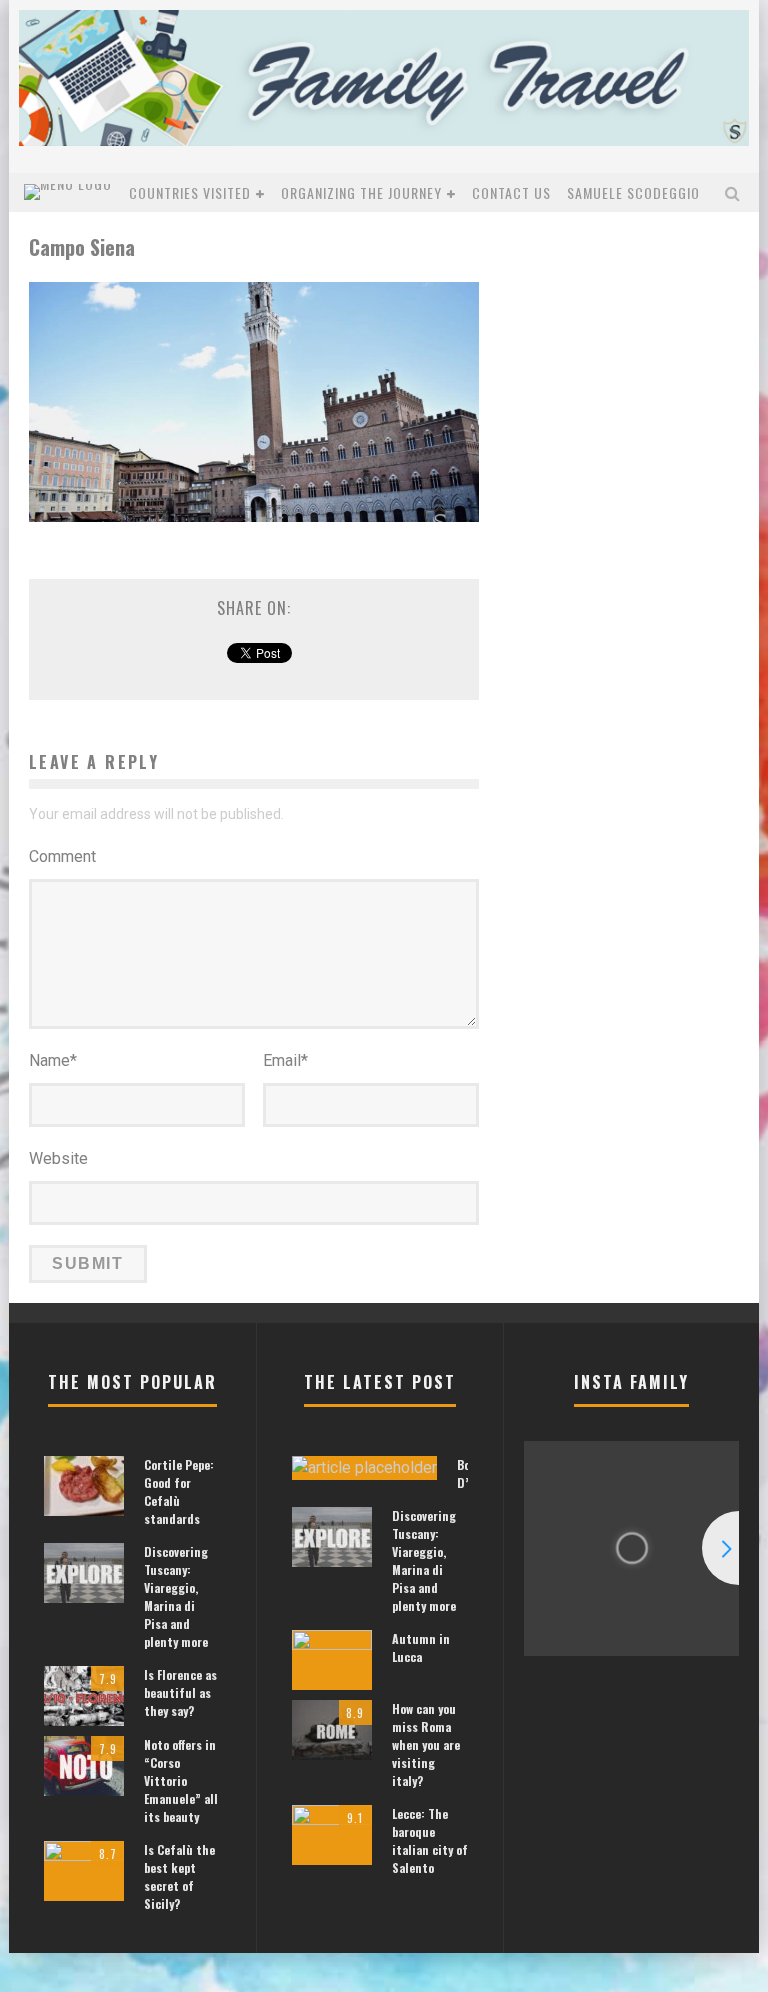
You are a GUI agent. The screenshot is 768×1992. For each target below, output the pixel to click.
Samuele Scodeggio (633, 192)
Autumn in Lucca (421, 1647)
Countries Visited (190, 192)
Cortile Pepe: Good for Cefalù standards (179, 1491)
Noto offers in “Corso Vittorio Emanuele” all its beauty (181, 1780)
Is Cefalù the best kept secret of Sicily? (179, 1876)
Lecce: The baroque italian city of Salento (430, 1840)
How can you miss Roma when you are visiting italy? (426, 1744)
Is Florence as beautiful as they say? (180, 1692)
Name (53, 1060)
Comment (62, 856)
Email (285, 1060)
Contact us (511, 192)
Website (58, 1158)
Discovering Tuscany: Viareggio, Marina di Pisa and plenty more (176, 1596)
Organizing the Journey (361, 192)
